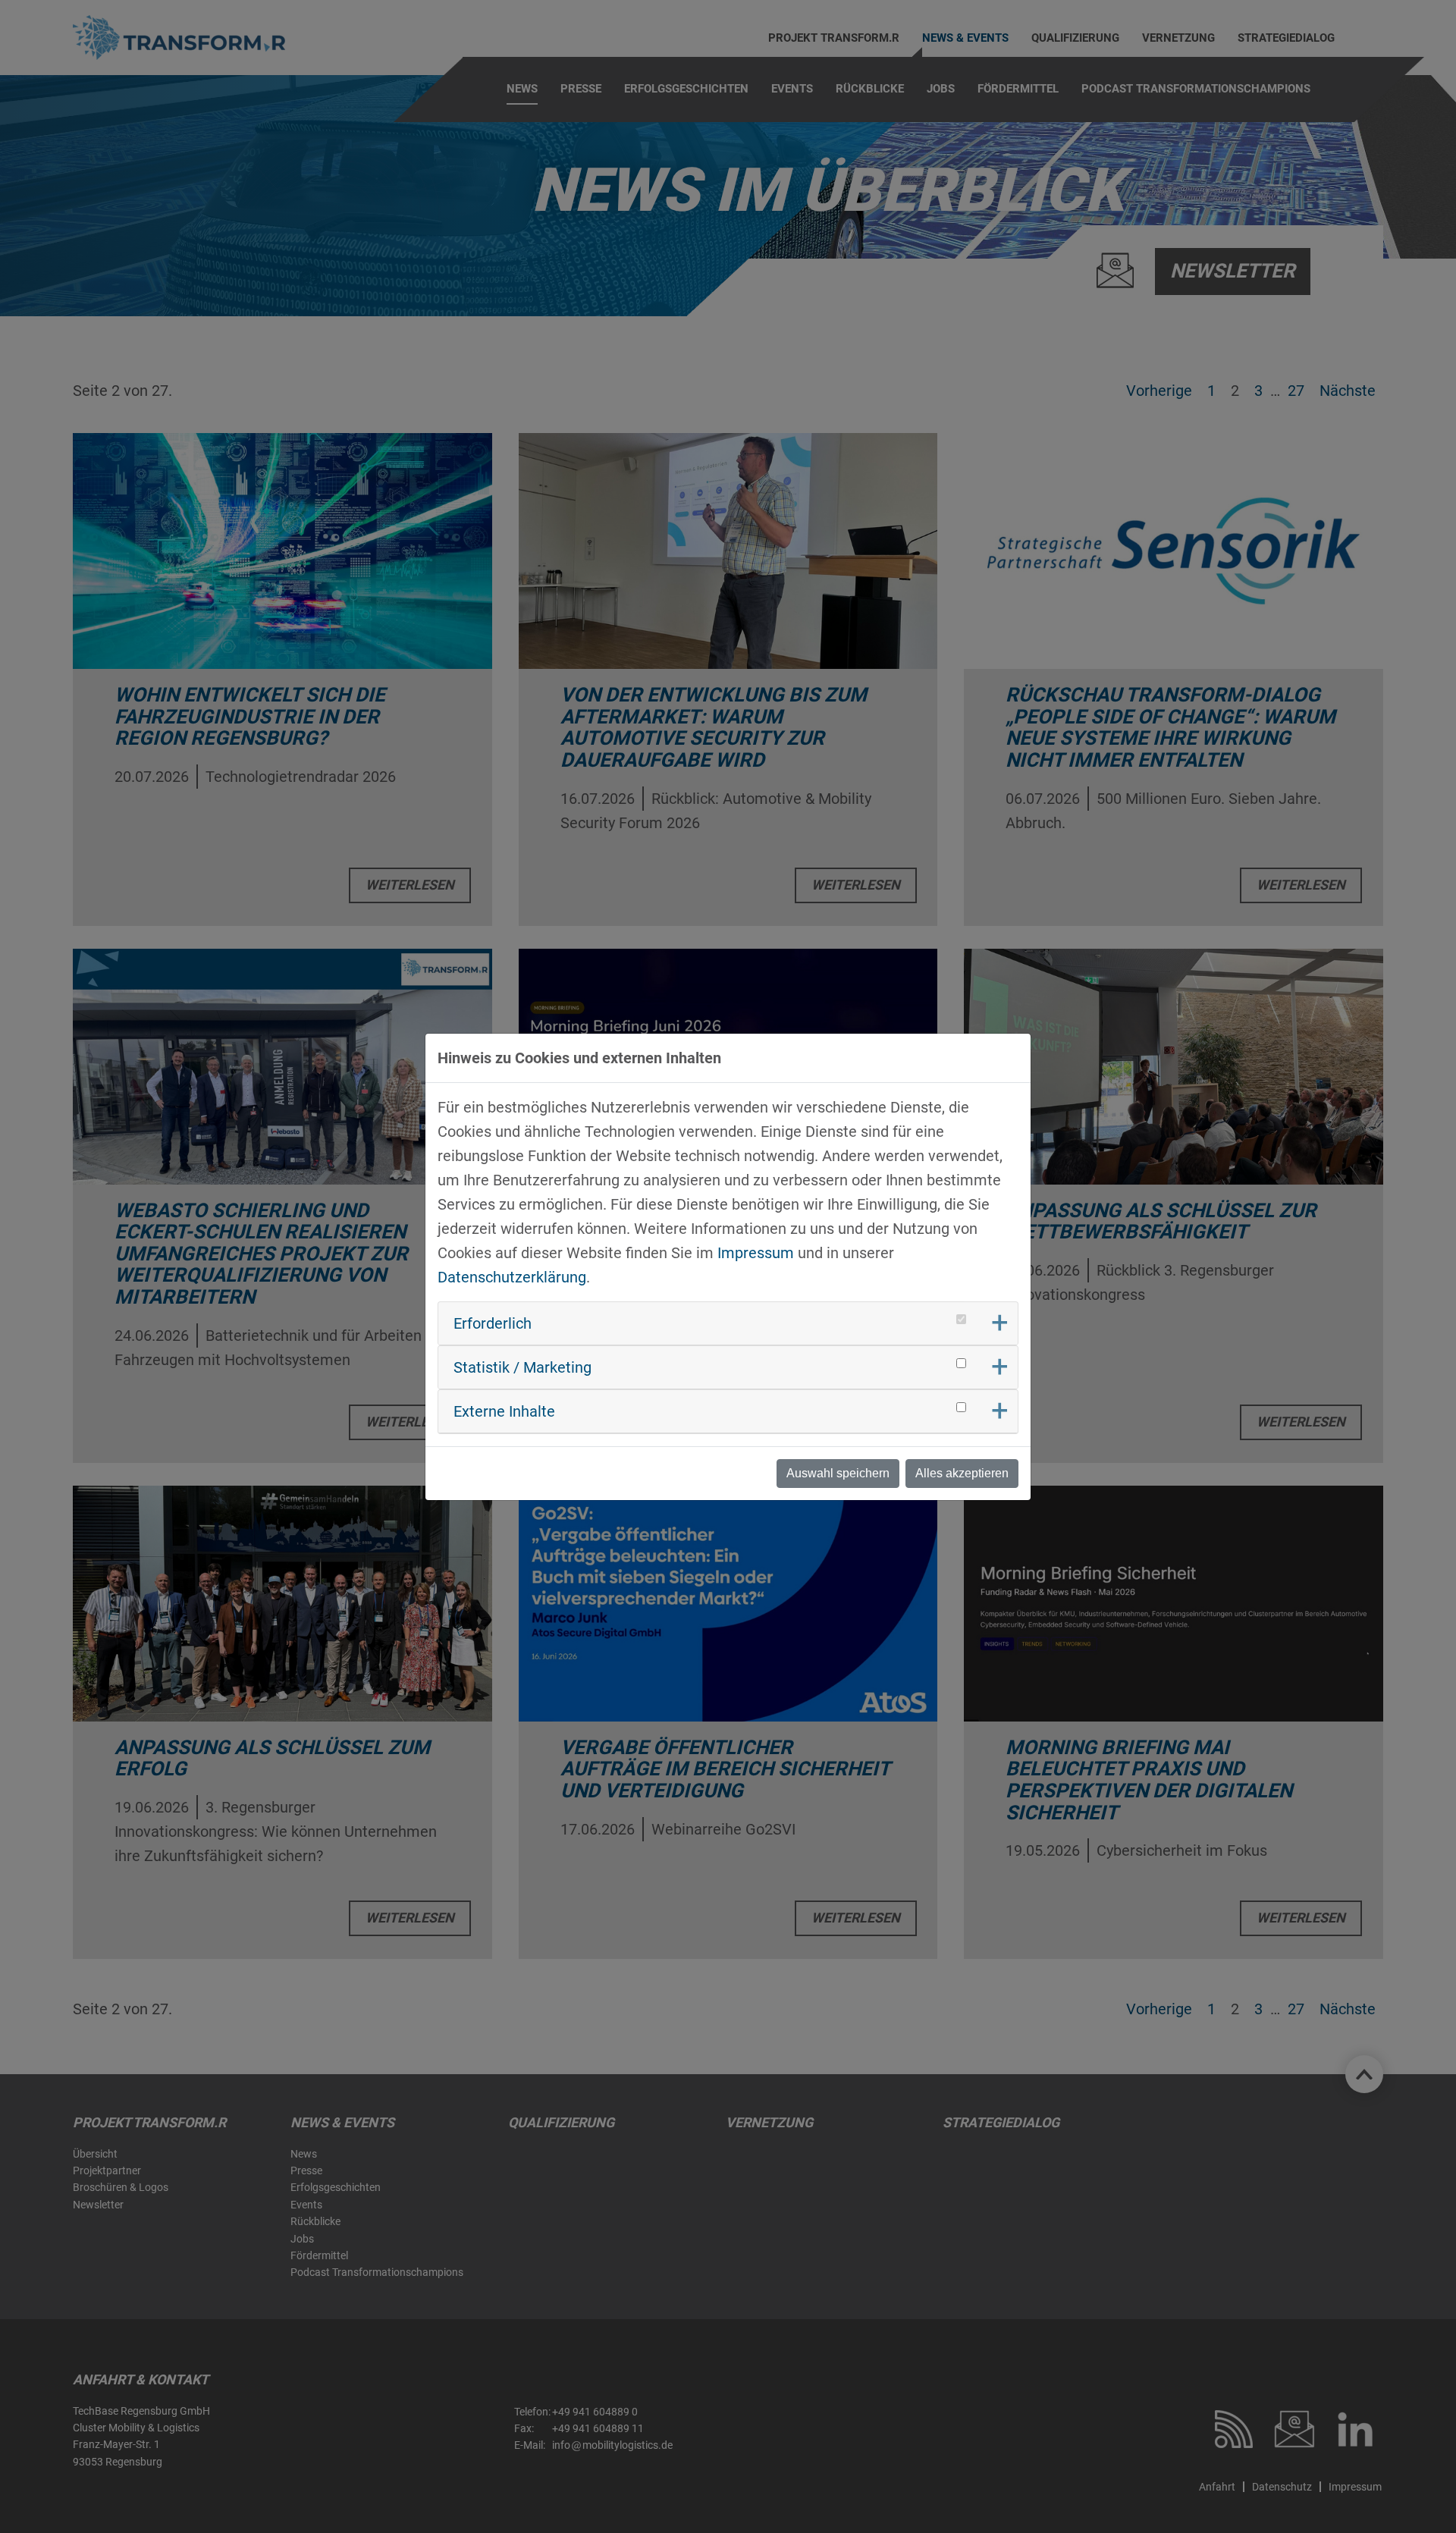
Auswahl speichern (838, 1473)
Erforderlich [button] (493, 1323)
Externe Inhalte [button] (504, 1411)
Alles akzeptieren (962, 1473)
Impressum (756, 1253)
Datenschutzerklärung (512, 1277)
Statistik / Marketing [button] (522, 1367)
